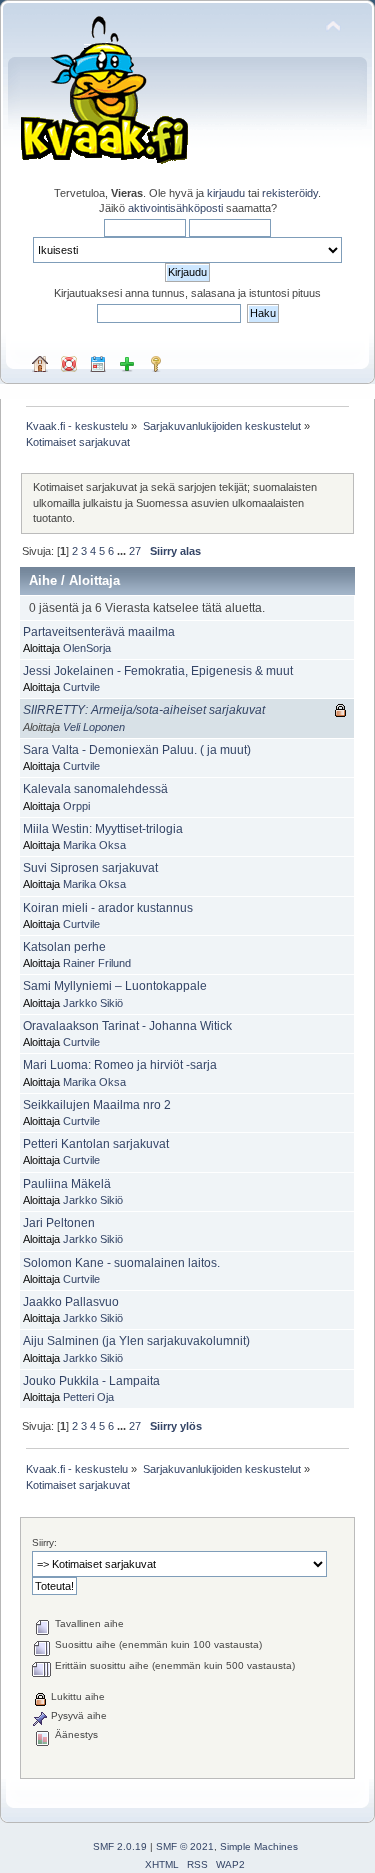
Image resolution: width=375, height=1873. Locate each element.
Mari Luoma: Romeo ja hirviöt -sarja (120, 1065)
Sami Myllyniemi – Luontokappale (115, 986)
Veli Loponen (94, 727)
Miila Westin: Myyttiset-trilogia (103, 829)
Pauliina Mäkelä (67, 1184)
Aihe (43, 580)
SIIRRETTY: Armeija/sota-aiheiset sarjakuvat (144, 710)
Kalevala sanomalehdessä (95, 789)
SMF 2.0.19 (120, 1846)
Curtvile (81, 687)
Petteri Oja (88, 1397)
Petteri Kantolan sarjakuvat (96, 1144)
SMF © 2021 (185, 1846)
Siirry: (44, 1542)
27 (135, 551)
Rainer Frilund (97, 963)
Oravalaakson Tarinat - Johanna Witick (127, 1026)
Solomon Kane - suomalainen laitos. (121, 1263)
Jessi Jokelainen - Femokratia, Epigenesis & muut (158, 671)
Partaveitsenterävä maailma (99, 632)
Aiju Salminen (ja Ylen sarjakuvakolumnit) (136, 1341)
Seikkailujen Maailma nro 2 (97, 1105)
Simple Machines (259, 1846)
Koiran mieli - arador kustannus (108, 908)
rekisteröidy (290, 193)
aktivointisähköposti (175, 208)
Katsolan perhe (64, 947)
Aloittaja (94, 580)
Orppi (76, 806)
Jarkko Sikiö (93, 1003)
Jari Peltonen (59, 1223)
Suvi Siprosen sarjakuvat (90, 868)
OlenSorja (87, 648)
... (123, 551)
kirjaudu (226, 193)
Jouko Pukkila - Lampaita (91, 1381)
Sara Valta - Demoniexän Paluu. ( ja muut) (137, 750)
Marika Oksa (94, 845)
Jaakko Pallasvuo (71, 1302)
